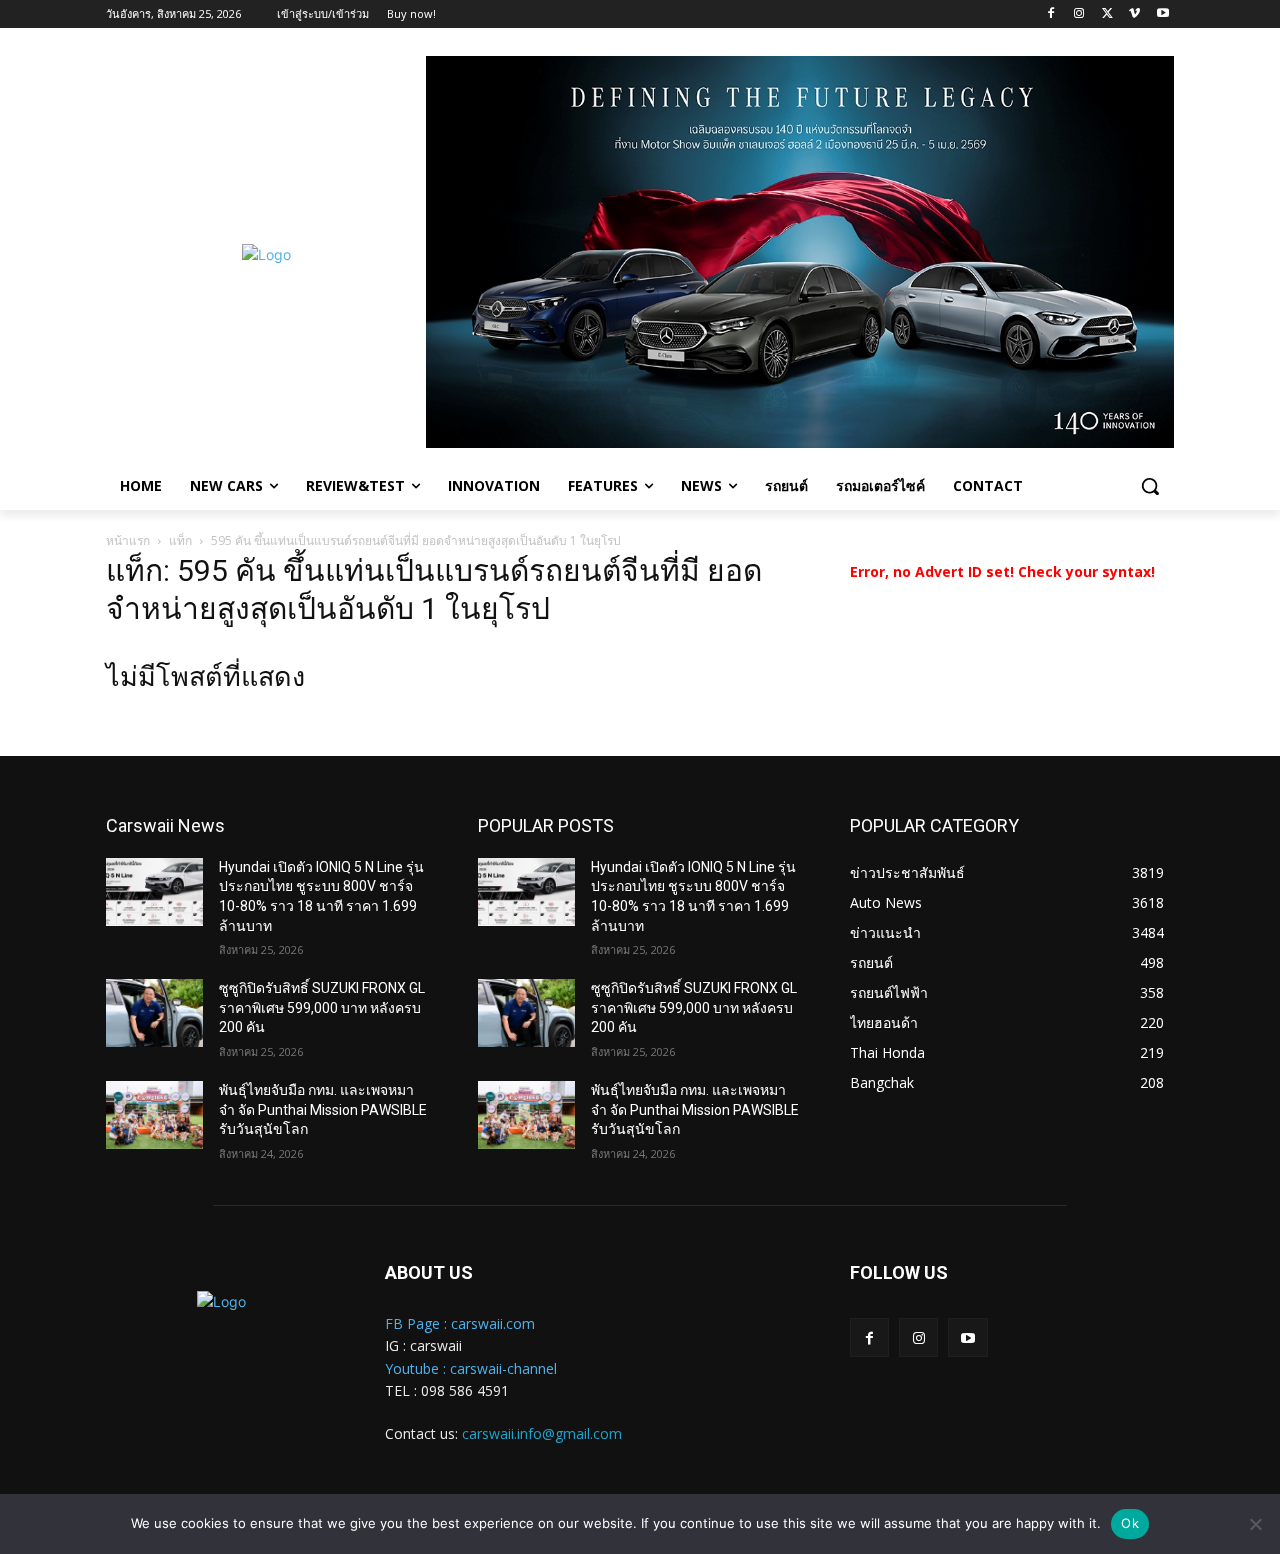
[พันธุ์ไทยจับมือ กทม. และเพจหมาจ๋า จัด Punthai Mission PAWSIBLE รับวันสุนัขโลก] (154, 1115)
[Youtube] (1162, 14)
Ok (1130, 1523)
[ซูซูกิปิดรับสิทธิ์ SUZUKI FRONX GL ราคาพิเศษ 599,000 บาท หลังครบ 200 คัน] (154, 1013)
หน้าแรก (128, 540)
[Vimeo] (1134, 14)
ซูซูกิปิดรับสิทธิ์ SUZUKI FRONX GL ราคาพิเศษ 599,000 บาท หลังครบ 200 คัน (322, 1007)
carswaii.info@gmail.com (542, 1433)
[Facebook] (1051, 14)
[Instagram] (1079, 14)
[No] (1255, 1524)
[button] (1150, 486)
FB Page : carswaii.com (460, 1323)
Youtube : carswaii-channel (471, 1368)
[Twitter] (1107, 14)
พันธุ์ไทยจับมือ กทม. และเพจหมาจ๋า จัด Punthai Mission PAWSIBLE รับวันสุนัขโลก (323, 1109)
